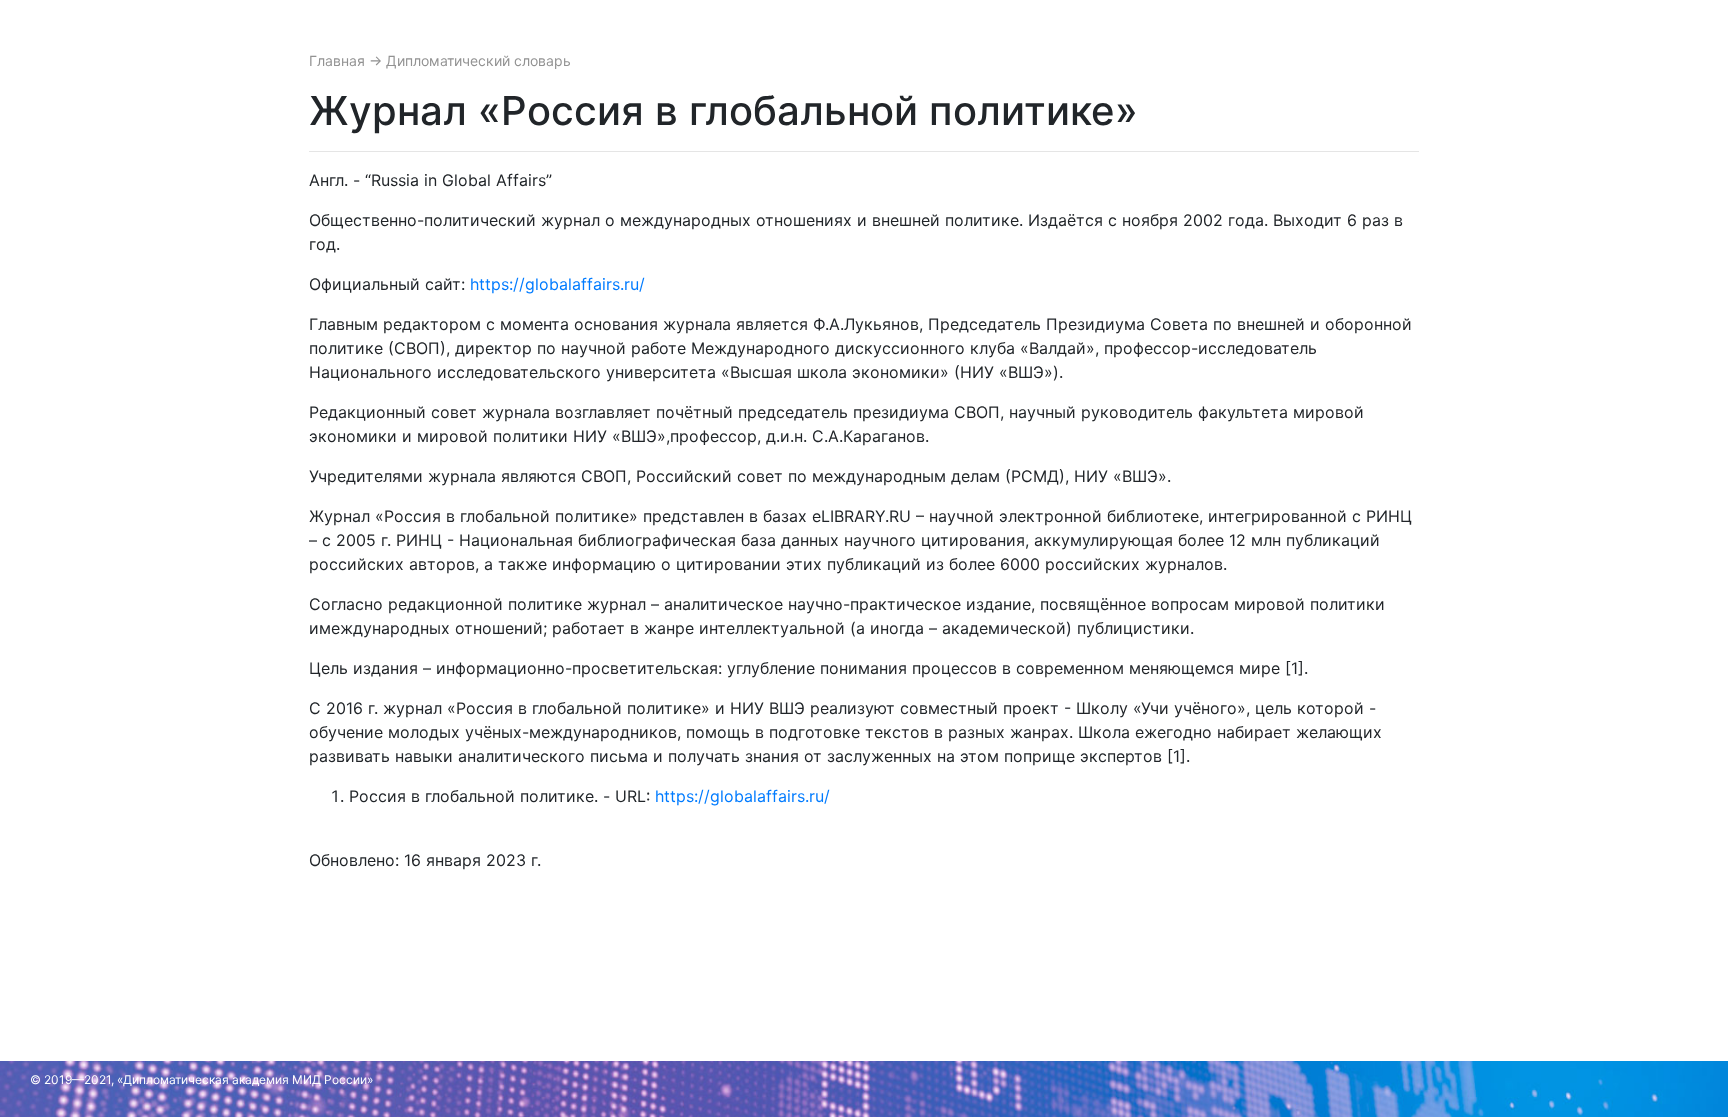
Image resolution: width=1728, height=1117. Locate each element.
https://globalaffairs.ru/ (557, 284)
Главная (339, 60)
